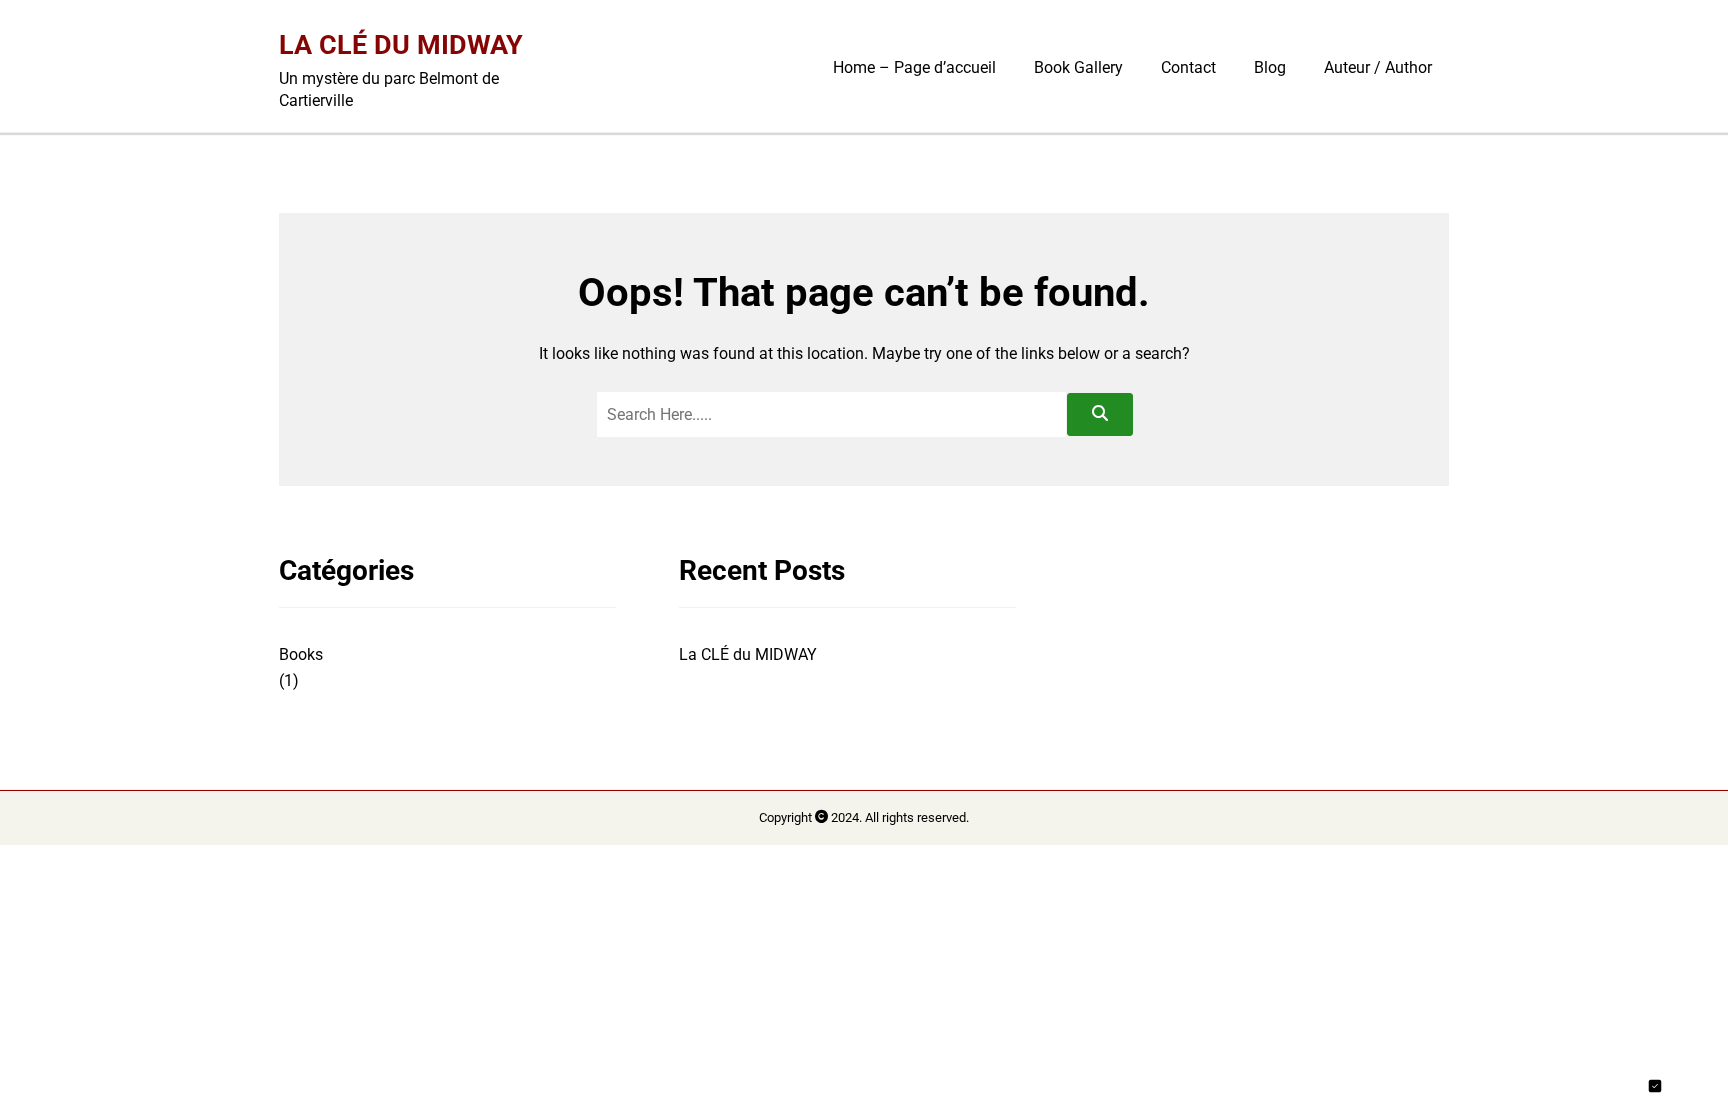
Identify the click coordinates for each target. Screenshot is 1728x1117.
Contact (1188, 67)
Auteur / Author (1378, 67)
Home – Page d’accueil (914, 67)
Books (301, 654)
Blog (1270, 67)
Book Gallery (1078, 67)
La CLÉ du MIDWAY (401, 45)
